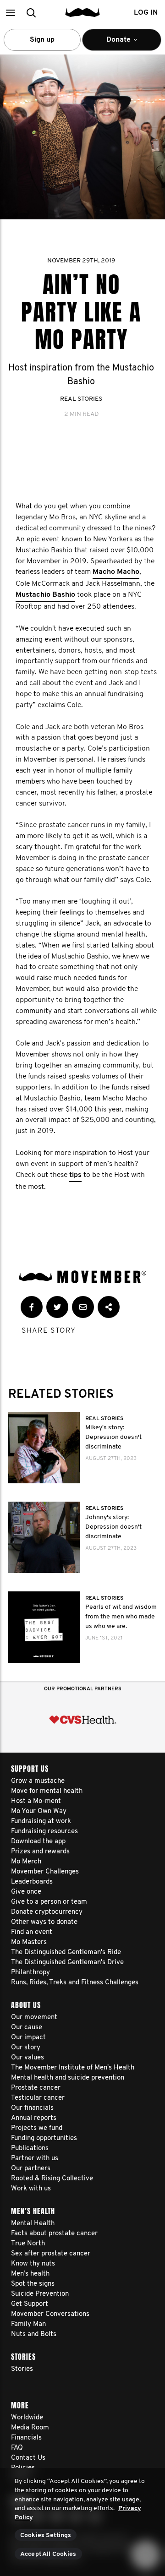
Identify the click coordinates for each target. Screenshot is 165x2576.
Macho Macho (116, 572)
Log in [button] (146, 13)
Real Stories (81, 399)
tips (75, 1175)
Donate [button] (113, 44)
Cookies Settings (46, 2535)
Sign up (42, 40)
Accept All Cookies (48, 2554)
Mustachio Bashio (45, 595)
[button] (10, 13)
